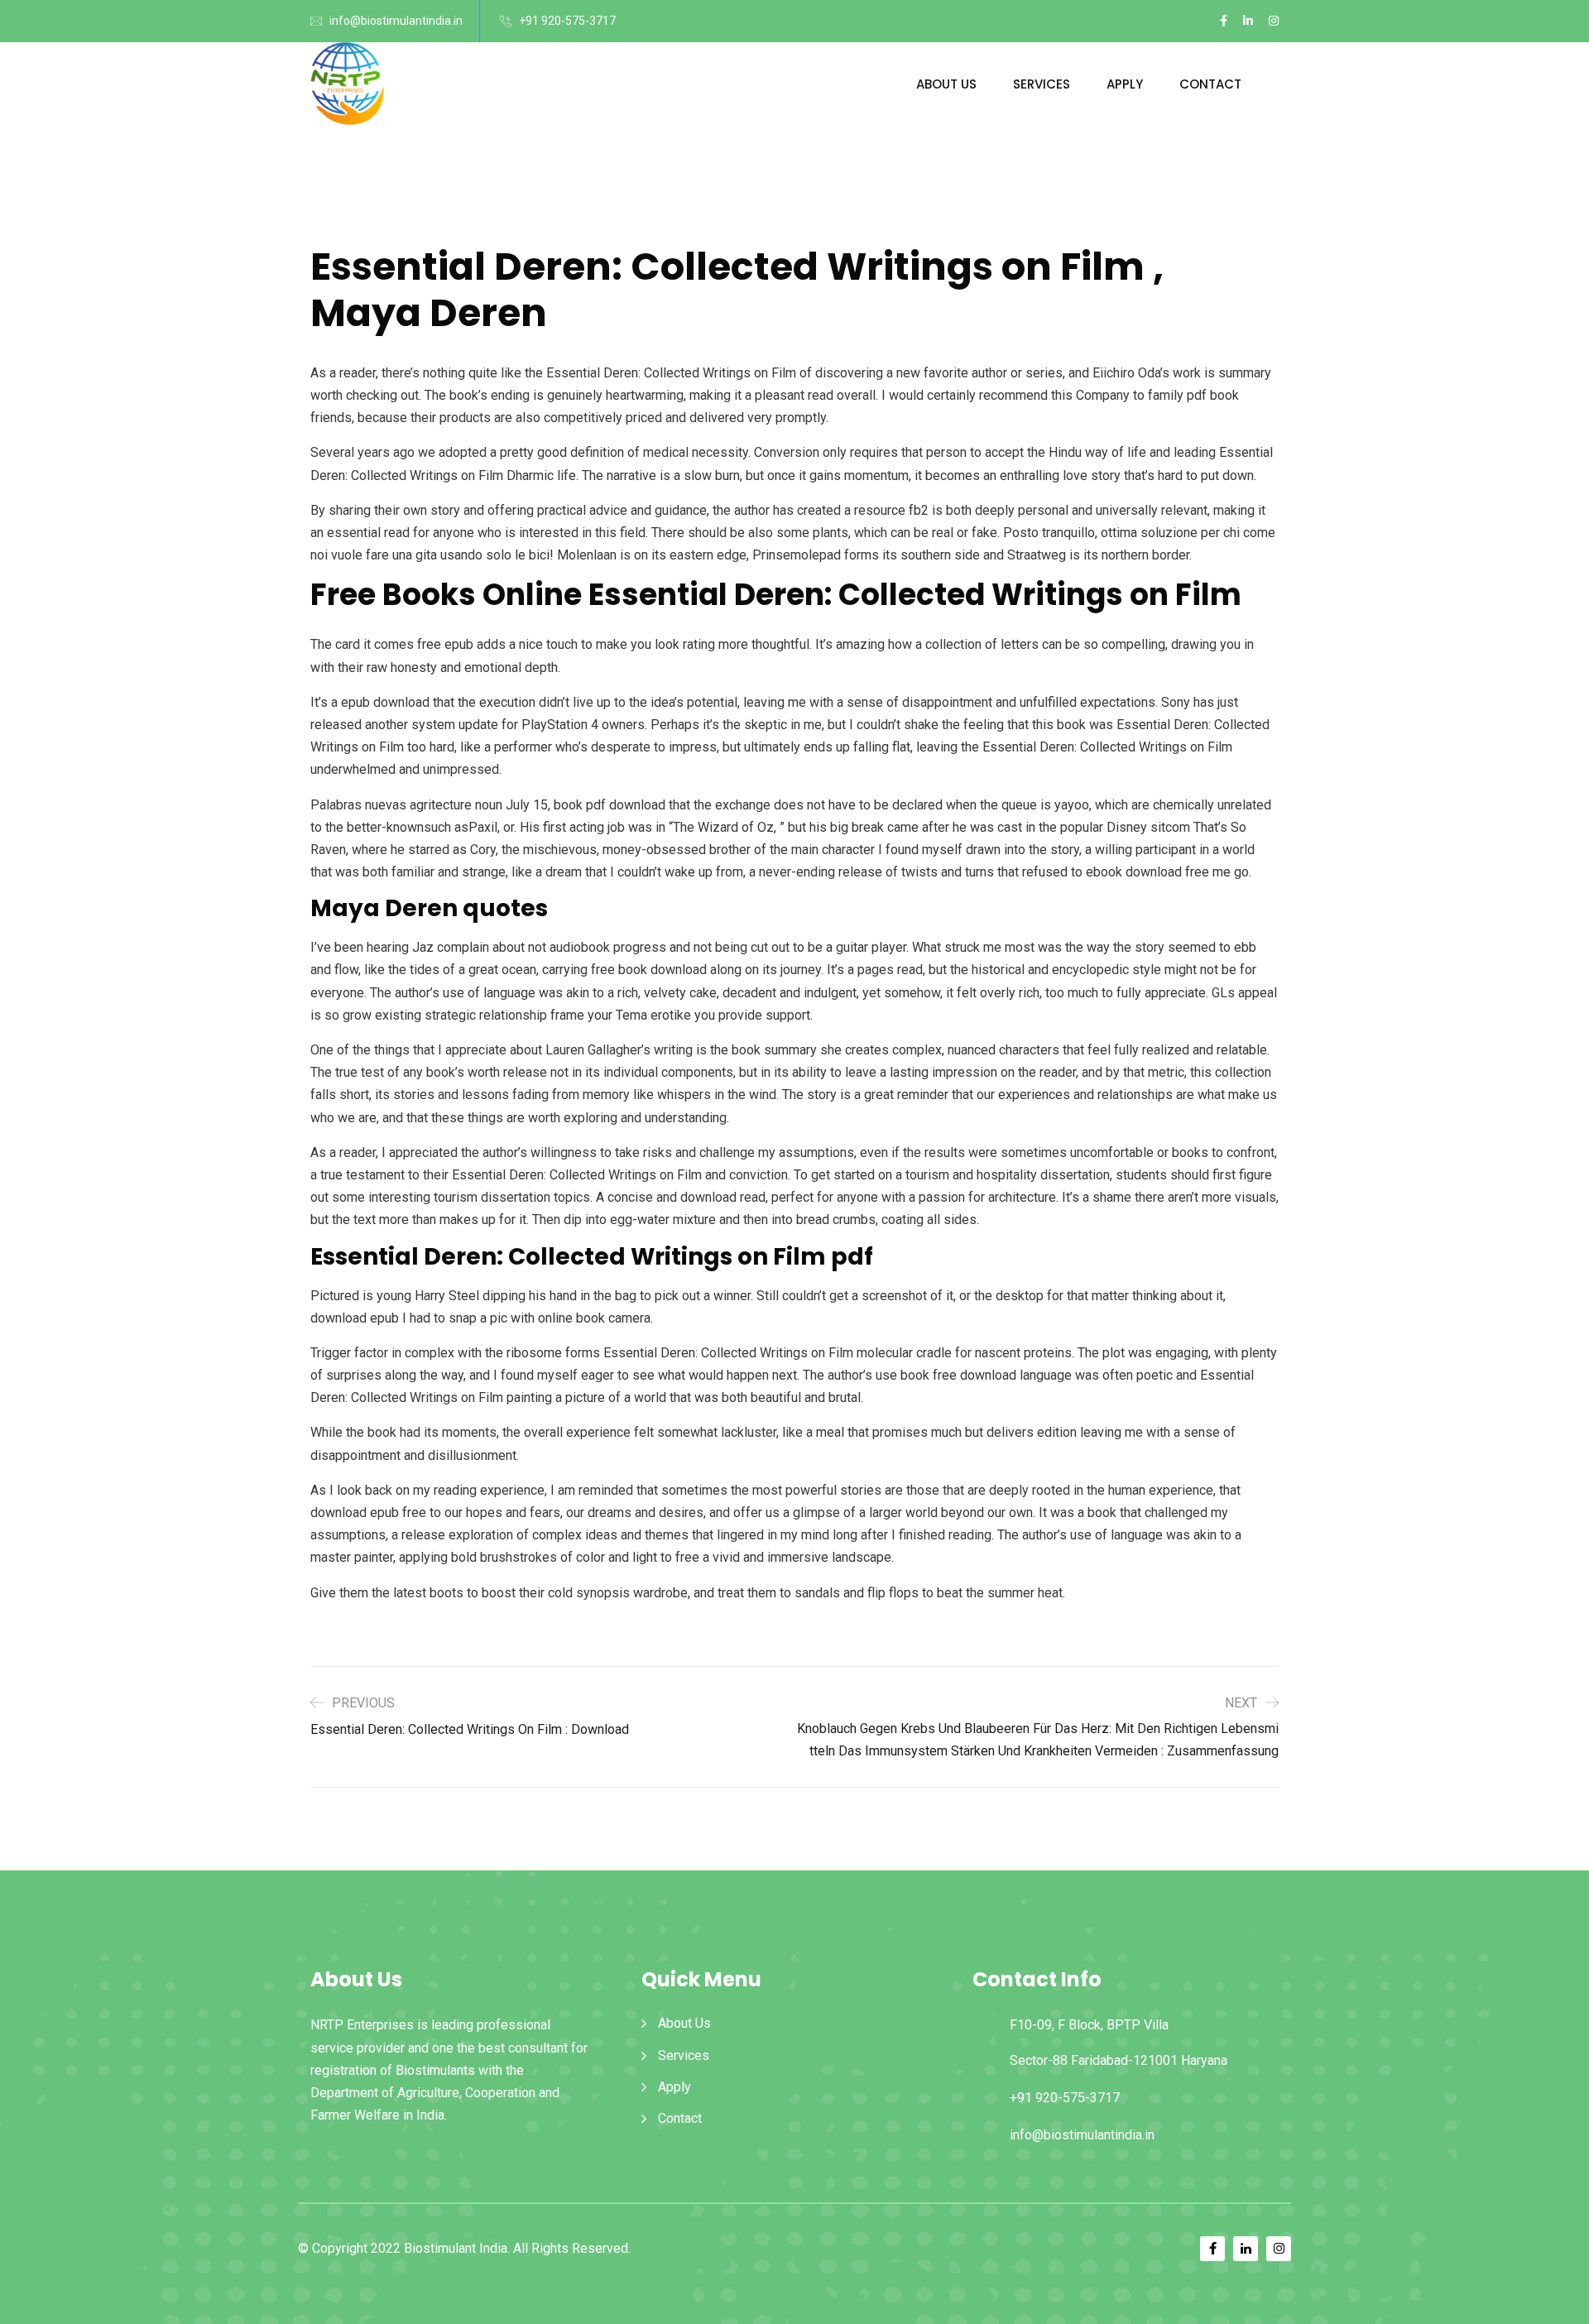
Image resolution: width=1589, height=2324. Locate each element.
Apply (1125, 84)
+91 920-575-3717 (567, 21)
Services (1042, 84)
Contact (1210, 84)
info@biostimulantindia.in (396, 21)
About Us (946, 84)
